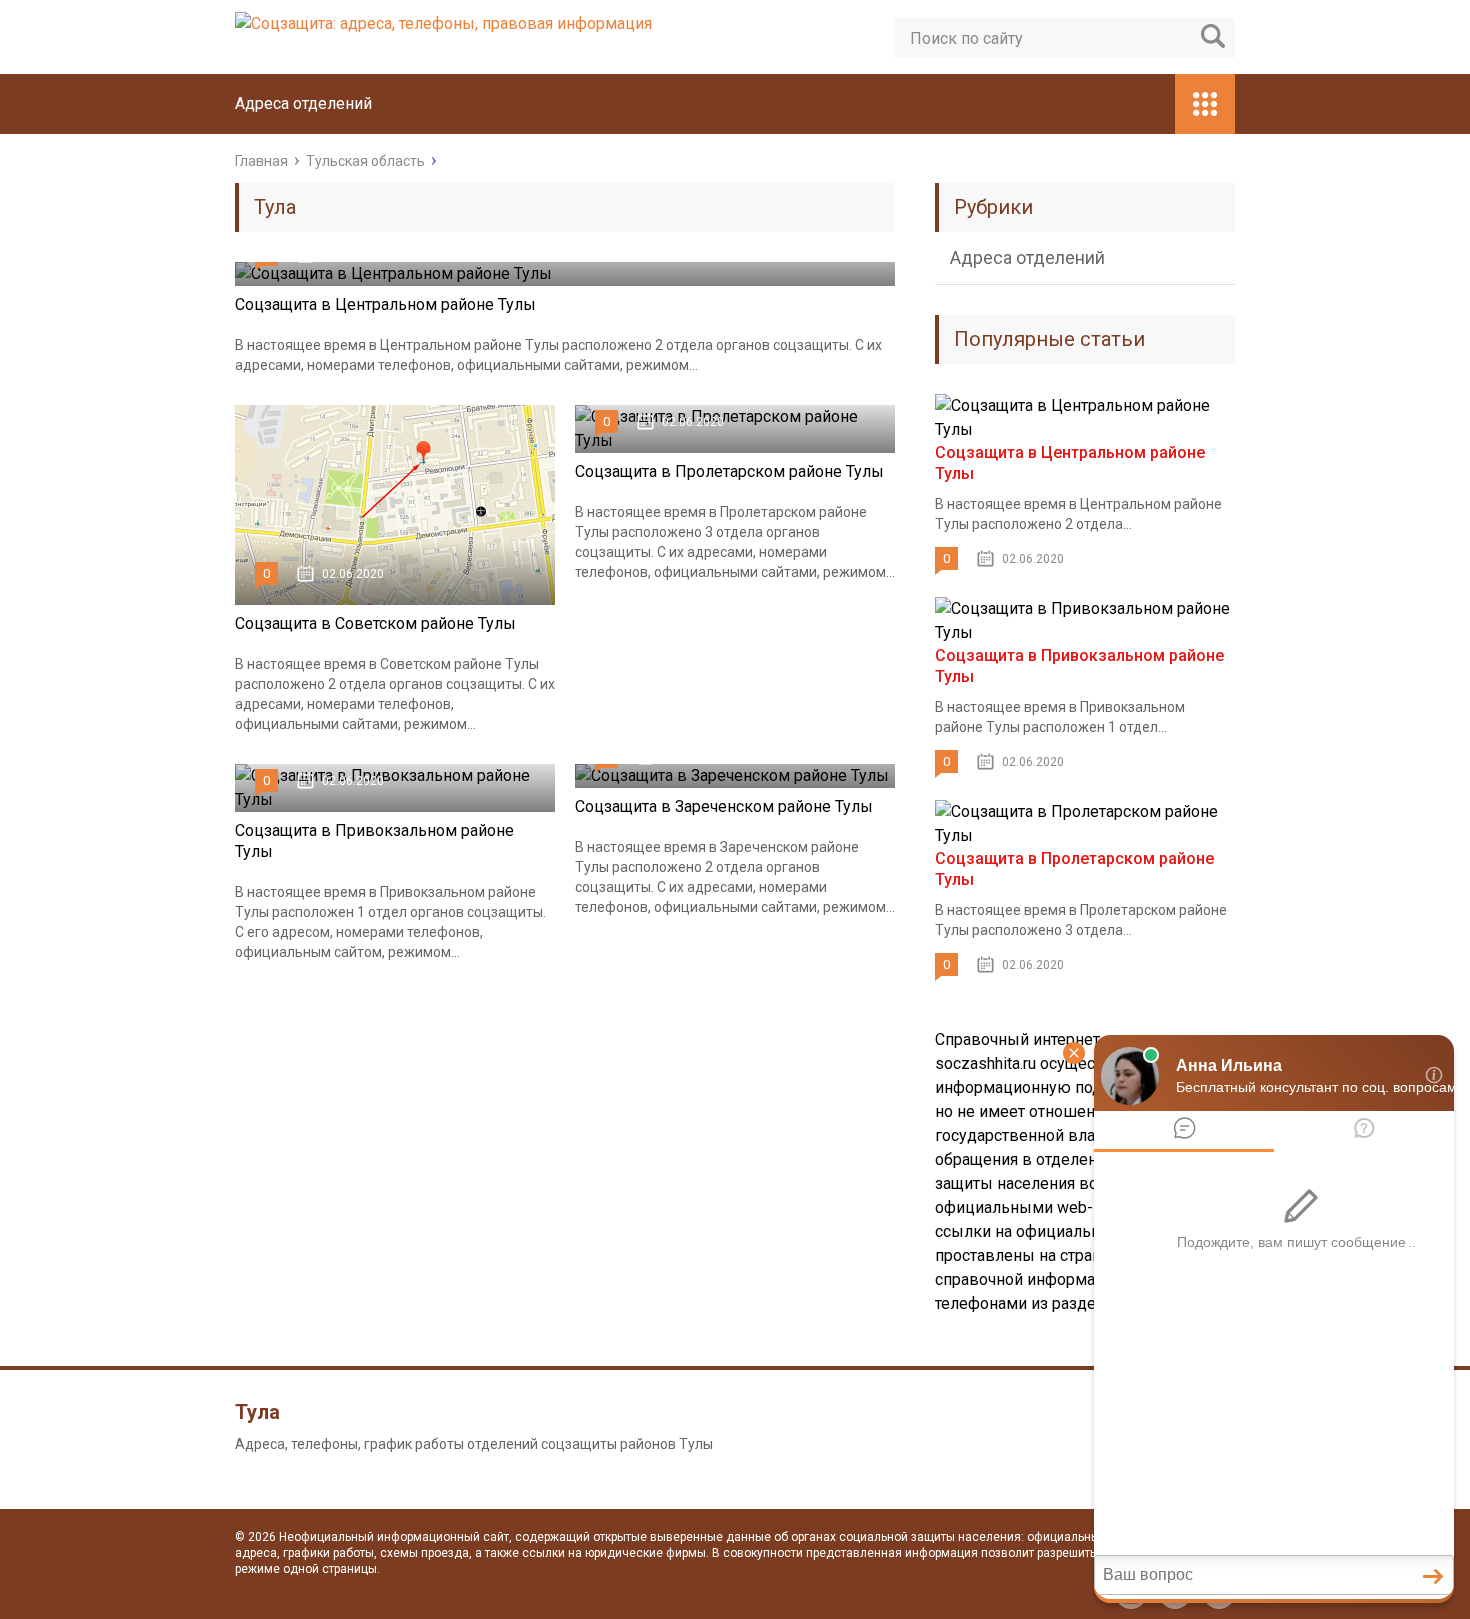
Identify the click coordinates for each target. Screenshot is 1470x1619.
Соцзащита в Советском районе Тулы (375, 623)
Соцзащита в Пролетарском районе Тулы (729, 471)
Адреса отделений (303, 103)
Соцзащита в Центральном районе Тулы (385, 304)
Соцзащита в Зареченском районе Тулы (724, 806)
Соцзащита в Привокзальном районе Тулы (374, 841)
